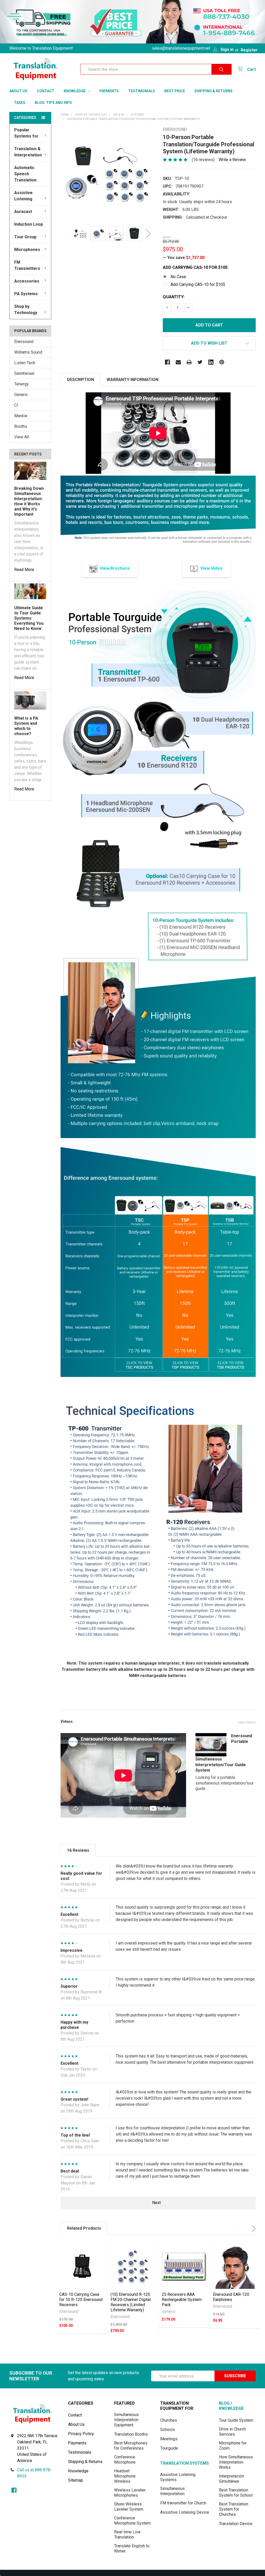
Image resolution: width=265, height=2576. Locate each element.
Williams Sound (28, 352)
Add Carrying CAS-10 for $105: (196, 267)
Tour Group (25, 237)
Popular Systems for (26, 133)
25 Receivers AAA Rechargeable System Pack (182, 2300)
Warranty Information (132, 380)
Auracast (23, 212)
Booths (21, 426)
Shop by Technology (26, 310)
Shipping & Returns (214, 91)
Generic (21, 395)
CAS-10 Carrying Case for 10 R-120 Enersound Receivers (81, 2300)
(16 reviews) (203, 160)
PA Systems (26, 294)
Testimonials (142, 91)
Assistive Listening (23, 196)
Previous (66, 234)
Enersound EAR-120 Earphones (231, 2297)
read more (24, 570)
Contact (46, 91)
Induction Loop (29, 224)
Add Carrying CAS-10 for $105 (198, 284)
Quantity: (174, 297)
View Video (211, 568)
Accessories (27, 281)
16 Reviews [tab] (78, 1850)
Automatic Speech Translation (25, 174)
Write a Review (232, 160)
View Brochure (115, 568)
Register (249, 50)
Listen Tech (25, 363)
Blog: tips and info (53, 103)
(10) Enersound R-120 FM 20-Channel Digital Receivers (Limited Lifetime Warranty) (131, 2302)
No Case (178, 277)
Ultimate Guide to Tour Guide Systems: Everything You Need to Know (29, 618)
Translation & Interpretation (28, 152)
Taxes (20, 103)
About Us (18, 91)
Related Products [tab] (84, 2228)
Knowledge (75, 91)
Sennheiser (24, 373)
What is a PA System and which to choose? (26, 726)
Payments (109, 91)
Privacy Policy (81, 2434)
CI (16, 405)
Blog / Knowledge (231, 2406)
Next (148, 234)
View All (22, 437)
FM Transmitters (27, 265)
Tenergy (21, 384)
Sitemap (76, 2480)
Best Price (175, 91)
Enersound (24, 342)
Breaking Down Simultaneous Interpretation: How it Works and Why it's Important (29, 501)
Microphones (27, 250)
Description (80, 380)
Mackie (21, 416)
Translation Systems (185, 2463)
